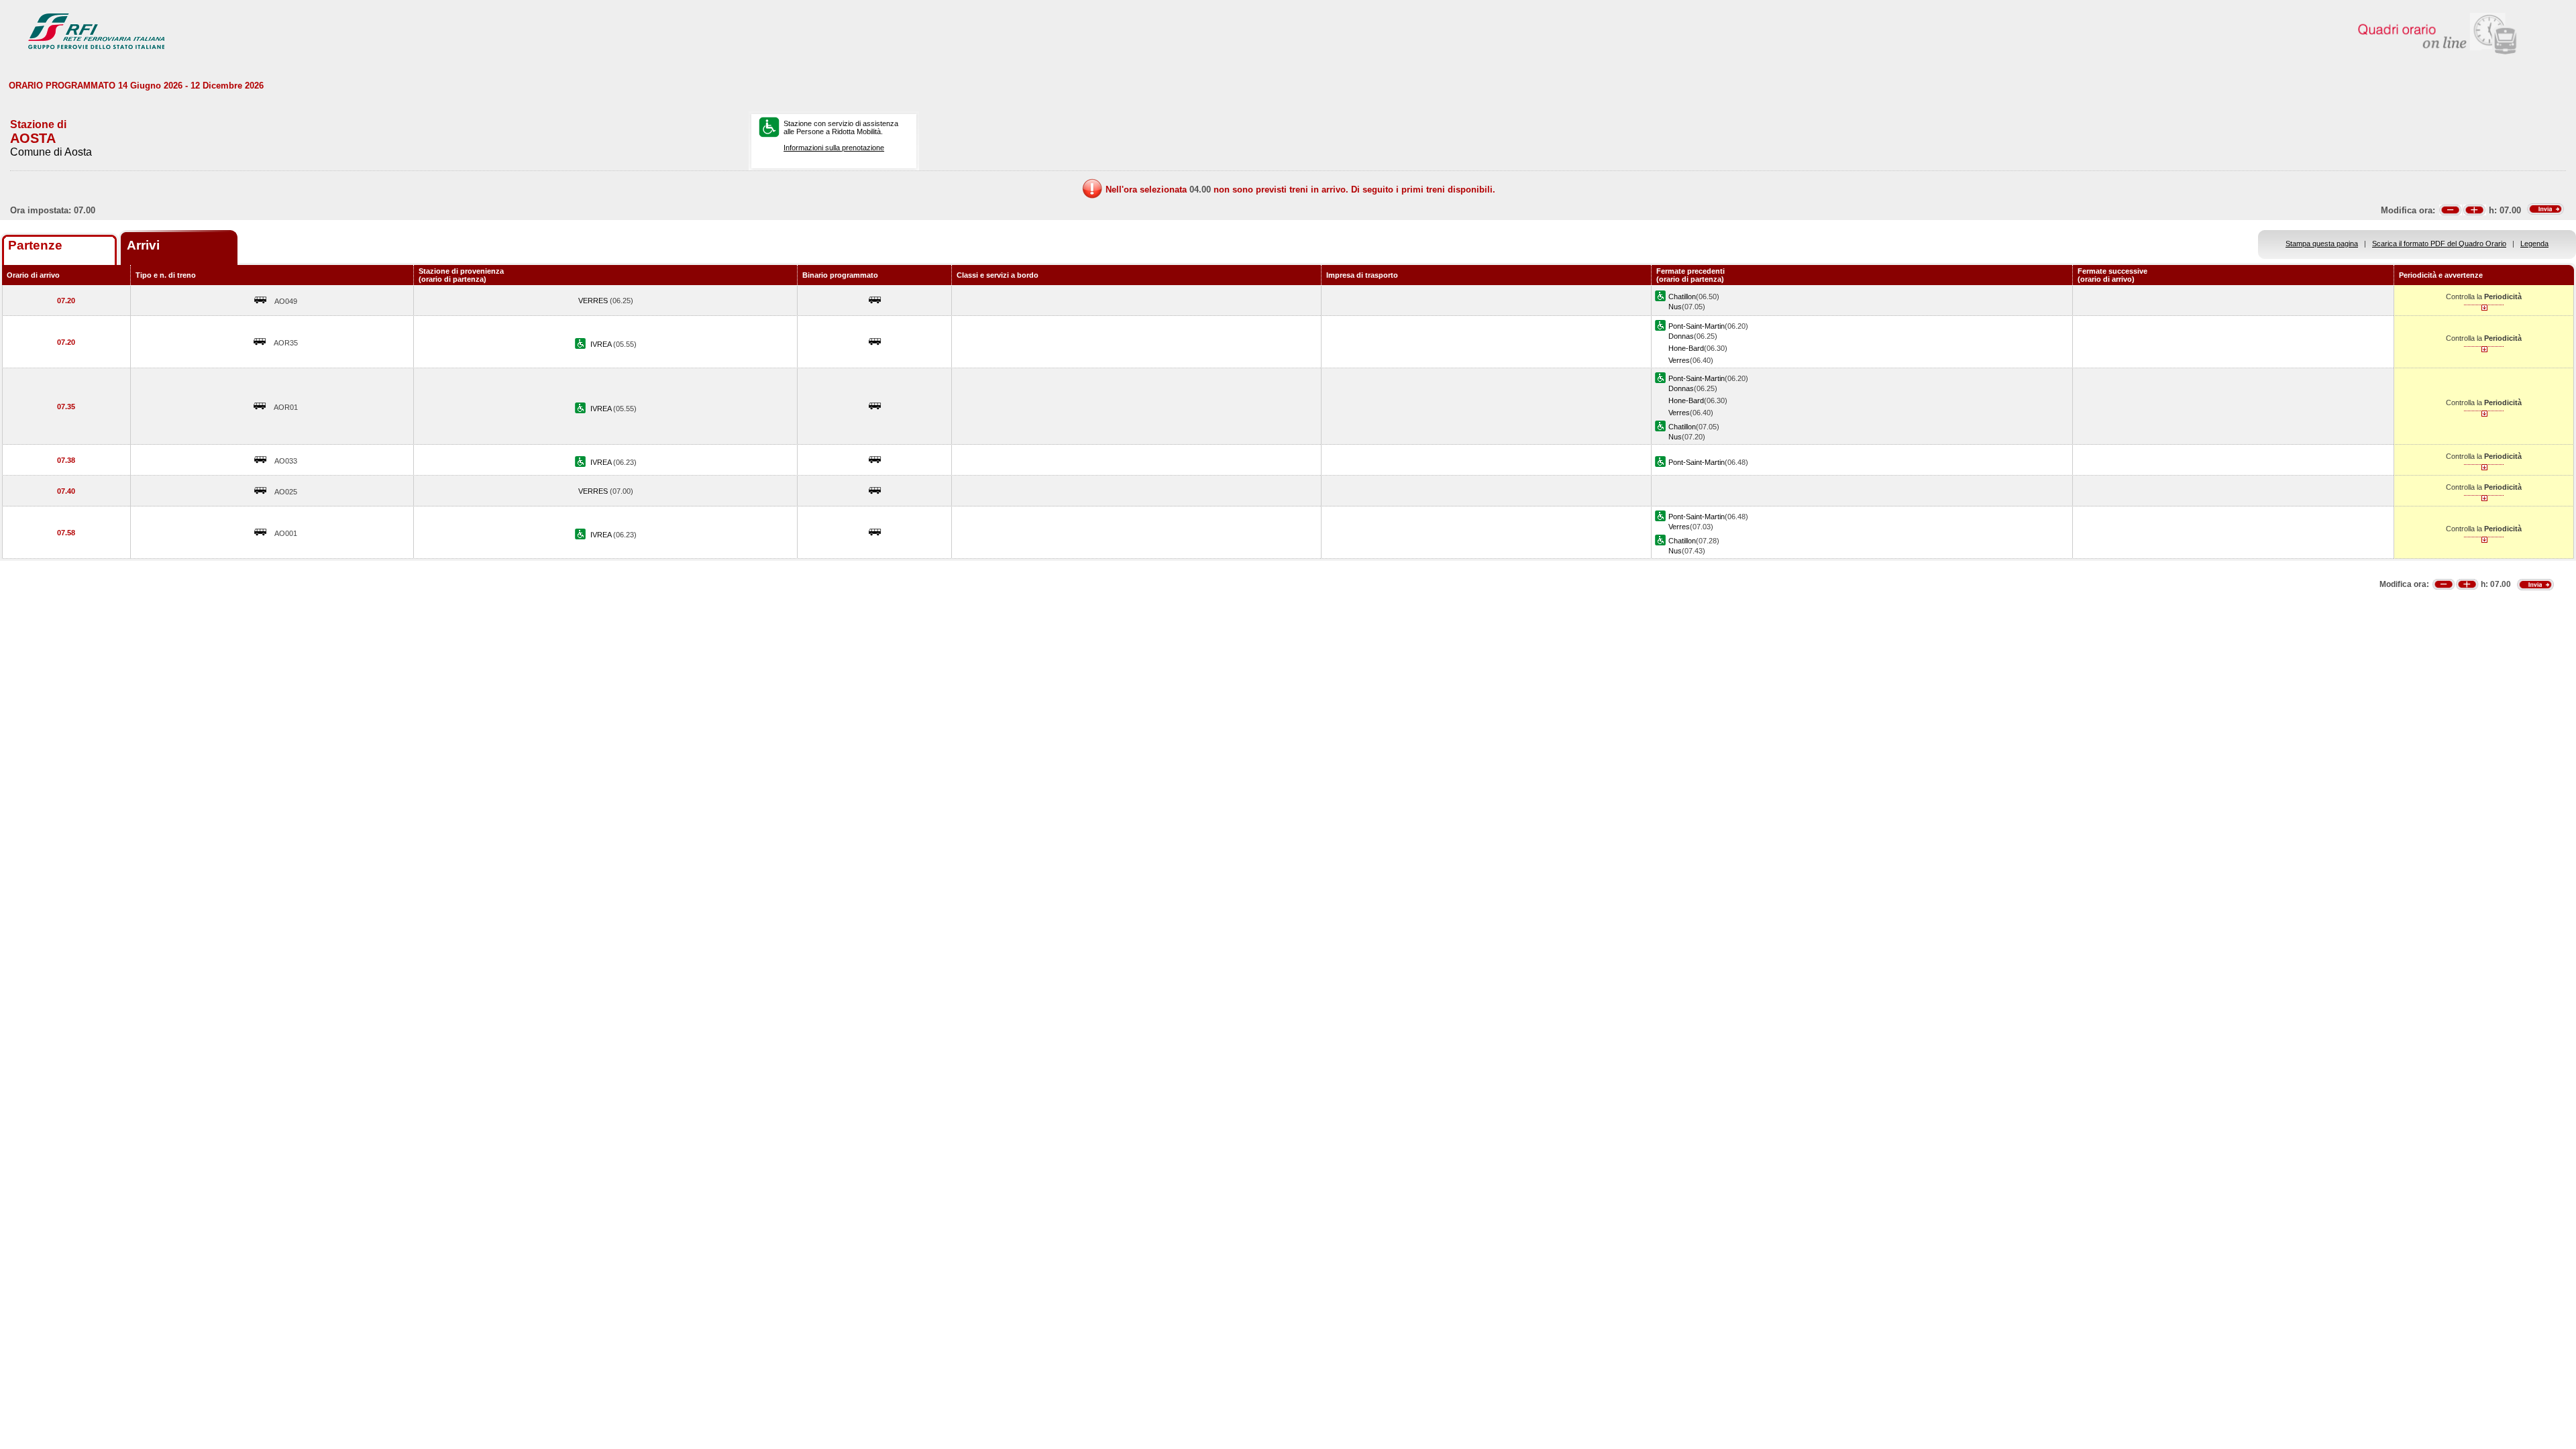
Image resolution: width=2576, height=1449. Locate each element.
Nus (1675, 307)
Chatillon (1682, 297)
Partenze (35, 245)
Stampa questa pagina (2322, 244)
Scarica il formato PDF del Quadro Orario (2439, 244)
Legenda (2534, 244)
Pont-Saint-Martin (1697, 326)
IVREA (602, 344)
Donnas (1681, 336)
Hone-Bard (1686, 348)
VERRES (594, 301)
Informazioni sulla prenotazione (834, 148)
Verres (1679, 360)
